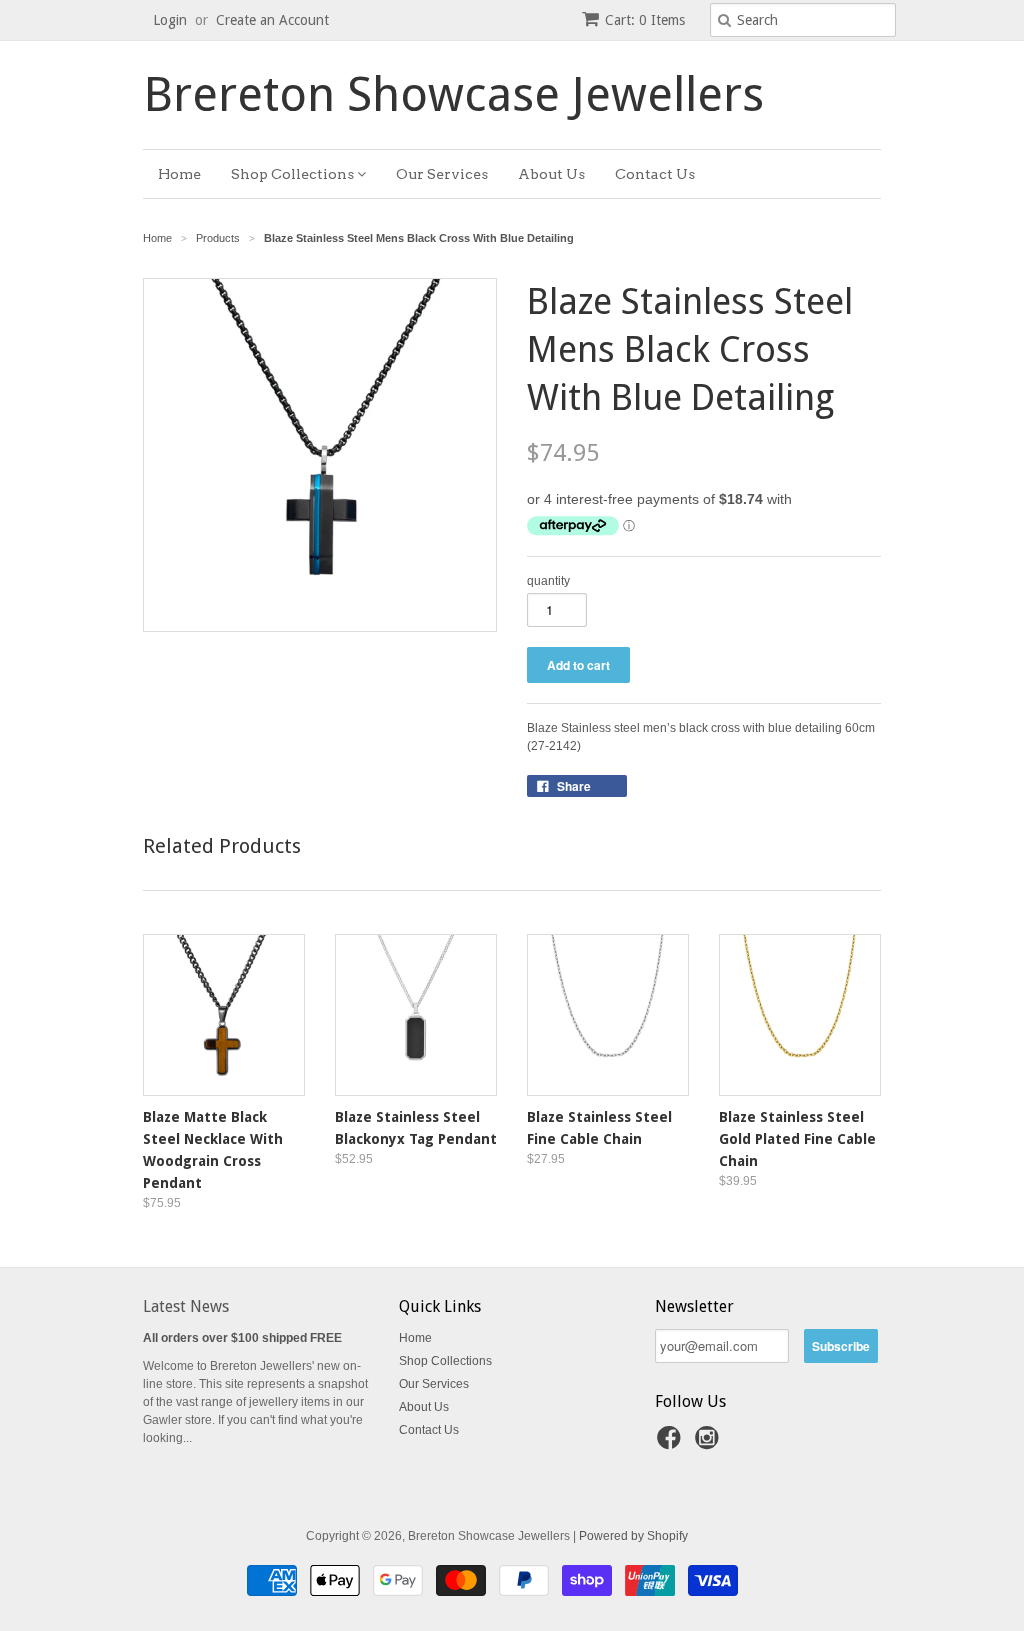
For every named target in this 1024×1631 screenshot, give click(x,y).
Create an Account (272, 20)
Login (170, 20)
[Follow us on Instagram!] (710, 1444)
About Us (551, 174)
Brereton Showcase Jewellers (453, 95)
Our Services (442, 174)
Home (179, 174)
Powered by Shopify (633, 1536)
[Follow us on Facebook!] (672, 1444)
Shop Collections (294, 174)
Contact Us (655, 174)
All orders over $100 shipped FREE (242, 1338)
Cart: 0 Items (645, 20)
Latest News (186, 1306)
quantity (548, 581)
